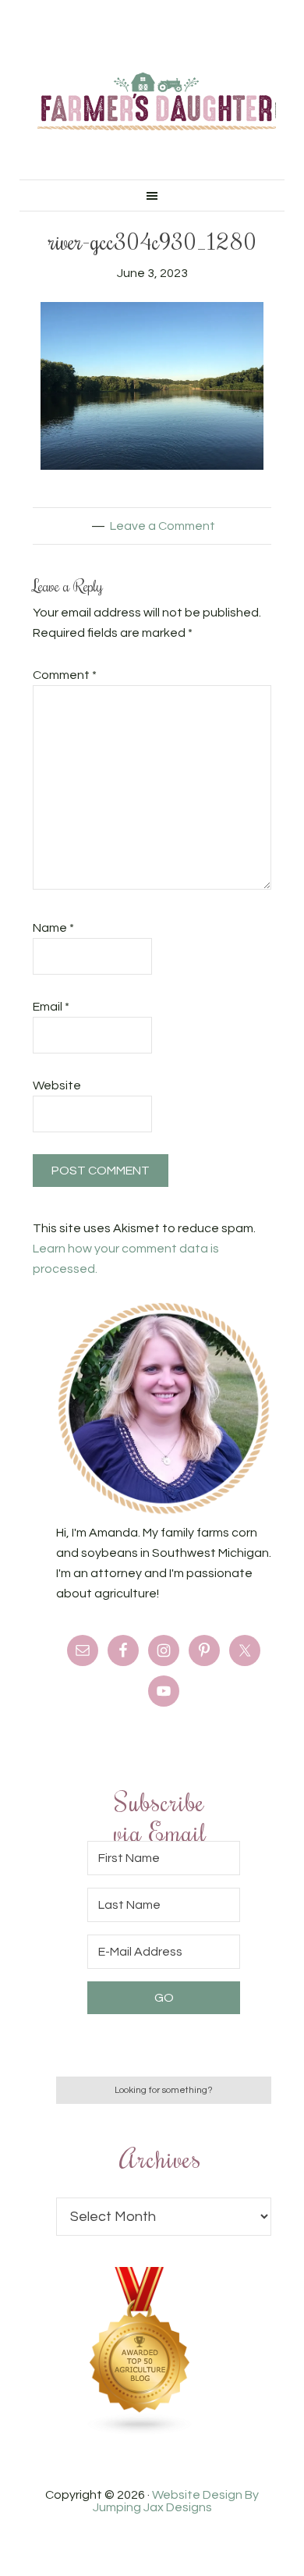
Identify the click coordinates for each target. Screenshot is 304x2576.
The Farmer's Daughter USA (157, 101)
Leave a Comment (163, 526)
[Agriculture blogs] (140, 2432)
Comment (65, 675)
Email (51, 1007)
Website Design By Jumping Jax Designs (176, 2501)
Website (57, 1085)
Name (53, 928)
